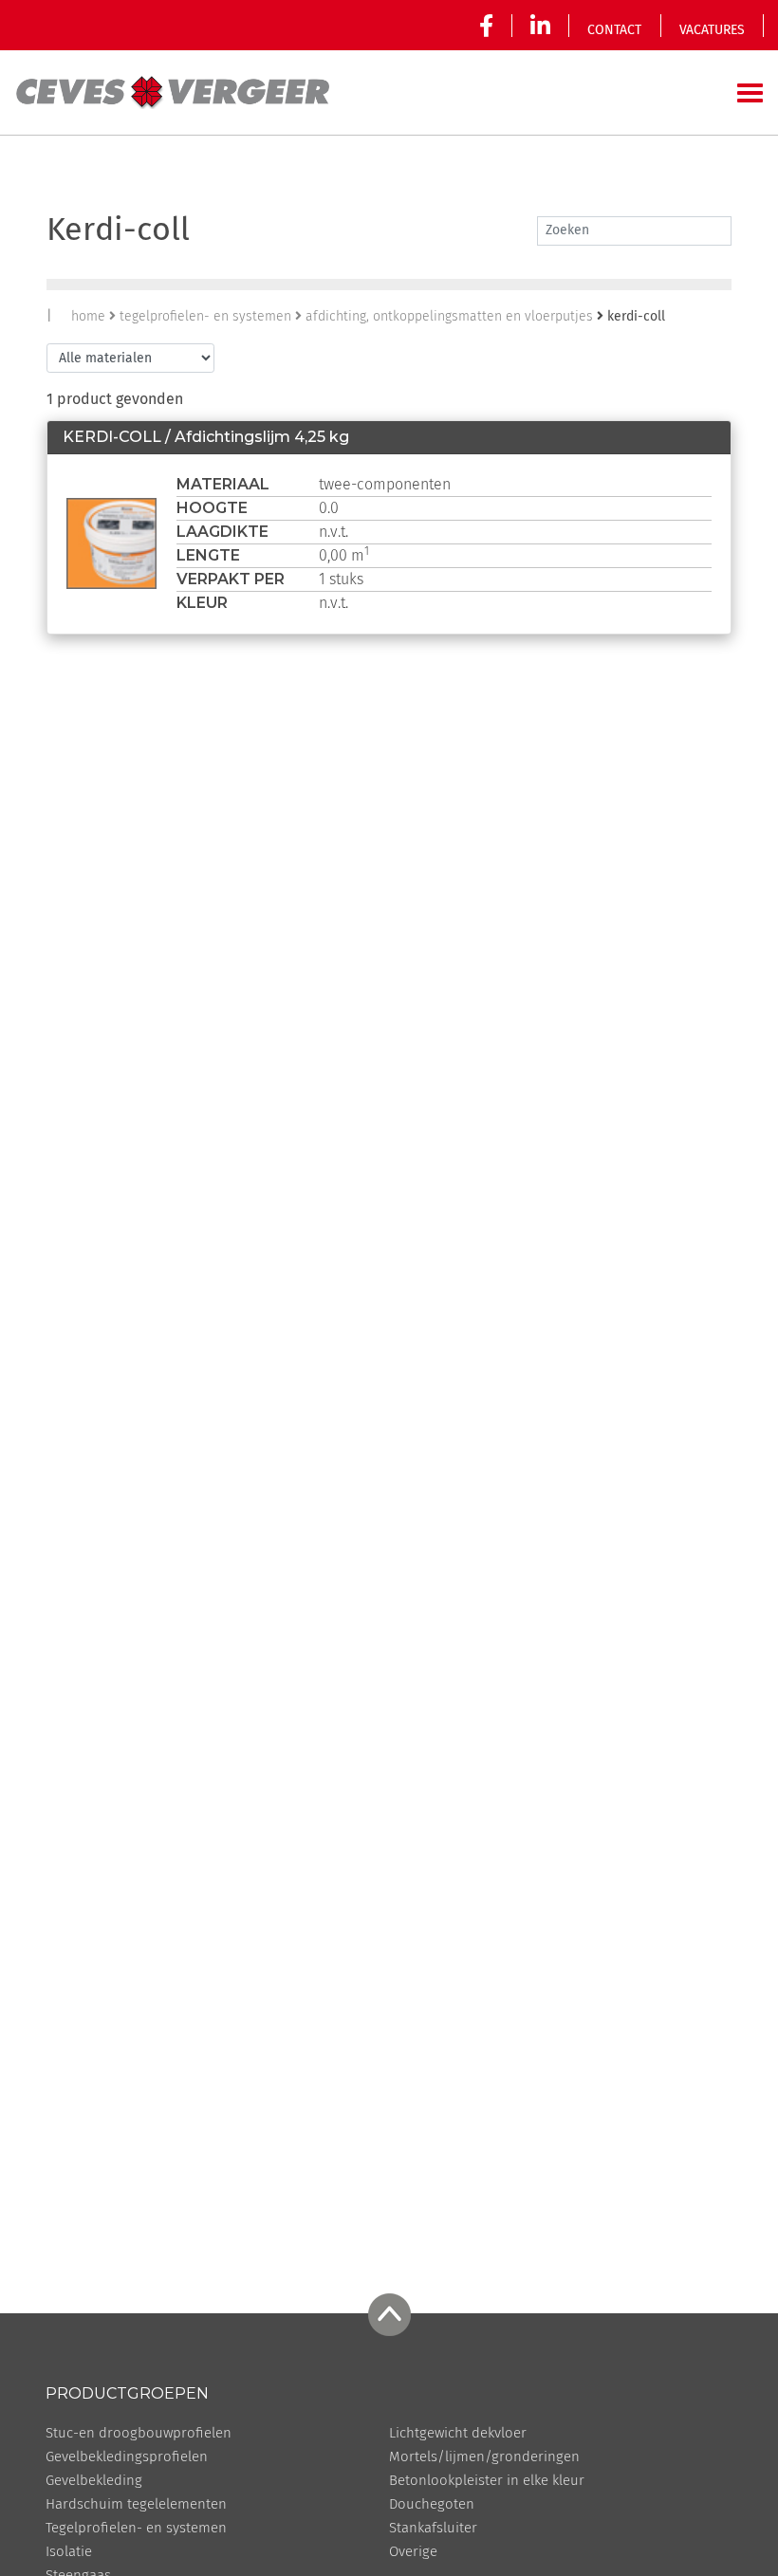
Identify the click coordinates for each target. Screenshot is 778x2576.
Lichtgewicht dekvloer (458, 2433)
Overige (413, 2552)
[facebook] (491, 26)
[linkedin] (541, 26)
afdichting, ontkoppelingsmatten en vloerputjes (449, 317)
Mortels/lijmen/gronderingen (484, 2457)
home (88, 317)
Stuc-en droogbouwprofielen (139, 2433)
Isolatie (69, 2552)
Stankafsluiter (433, 2528)
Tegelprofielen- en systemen (136, 2528)
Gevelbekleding (94, 2481)
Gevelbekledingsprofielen (127, 2457)
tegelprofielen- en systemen (205, 317)
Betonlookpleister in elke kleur (487, 2481)
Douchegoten (432, 2504)
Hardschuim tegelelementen (136, 2504)
